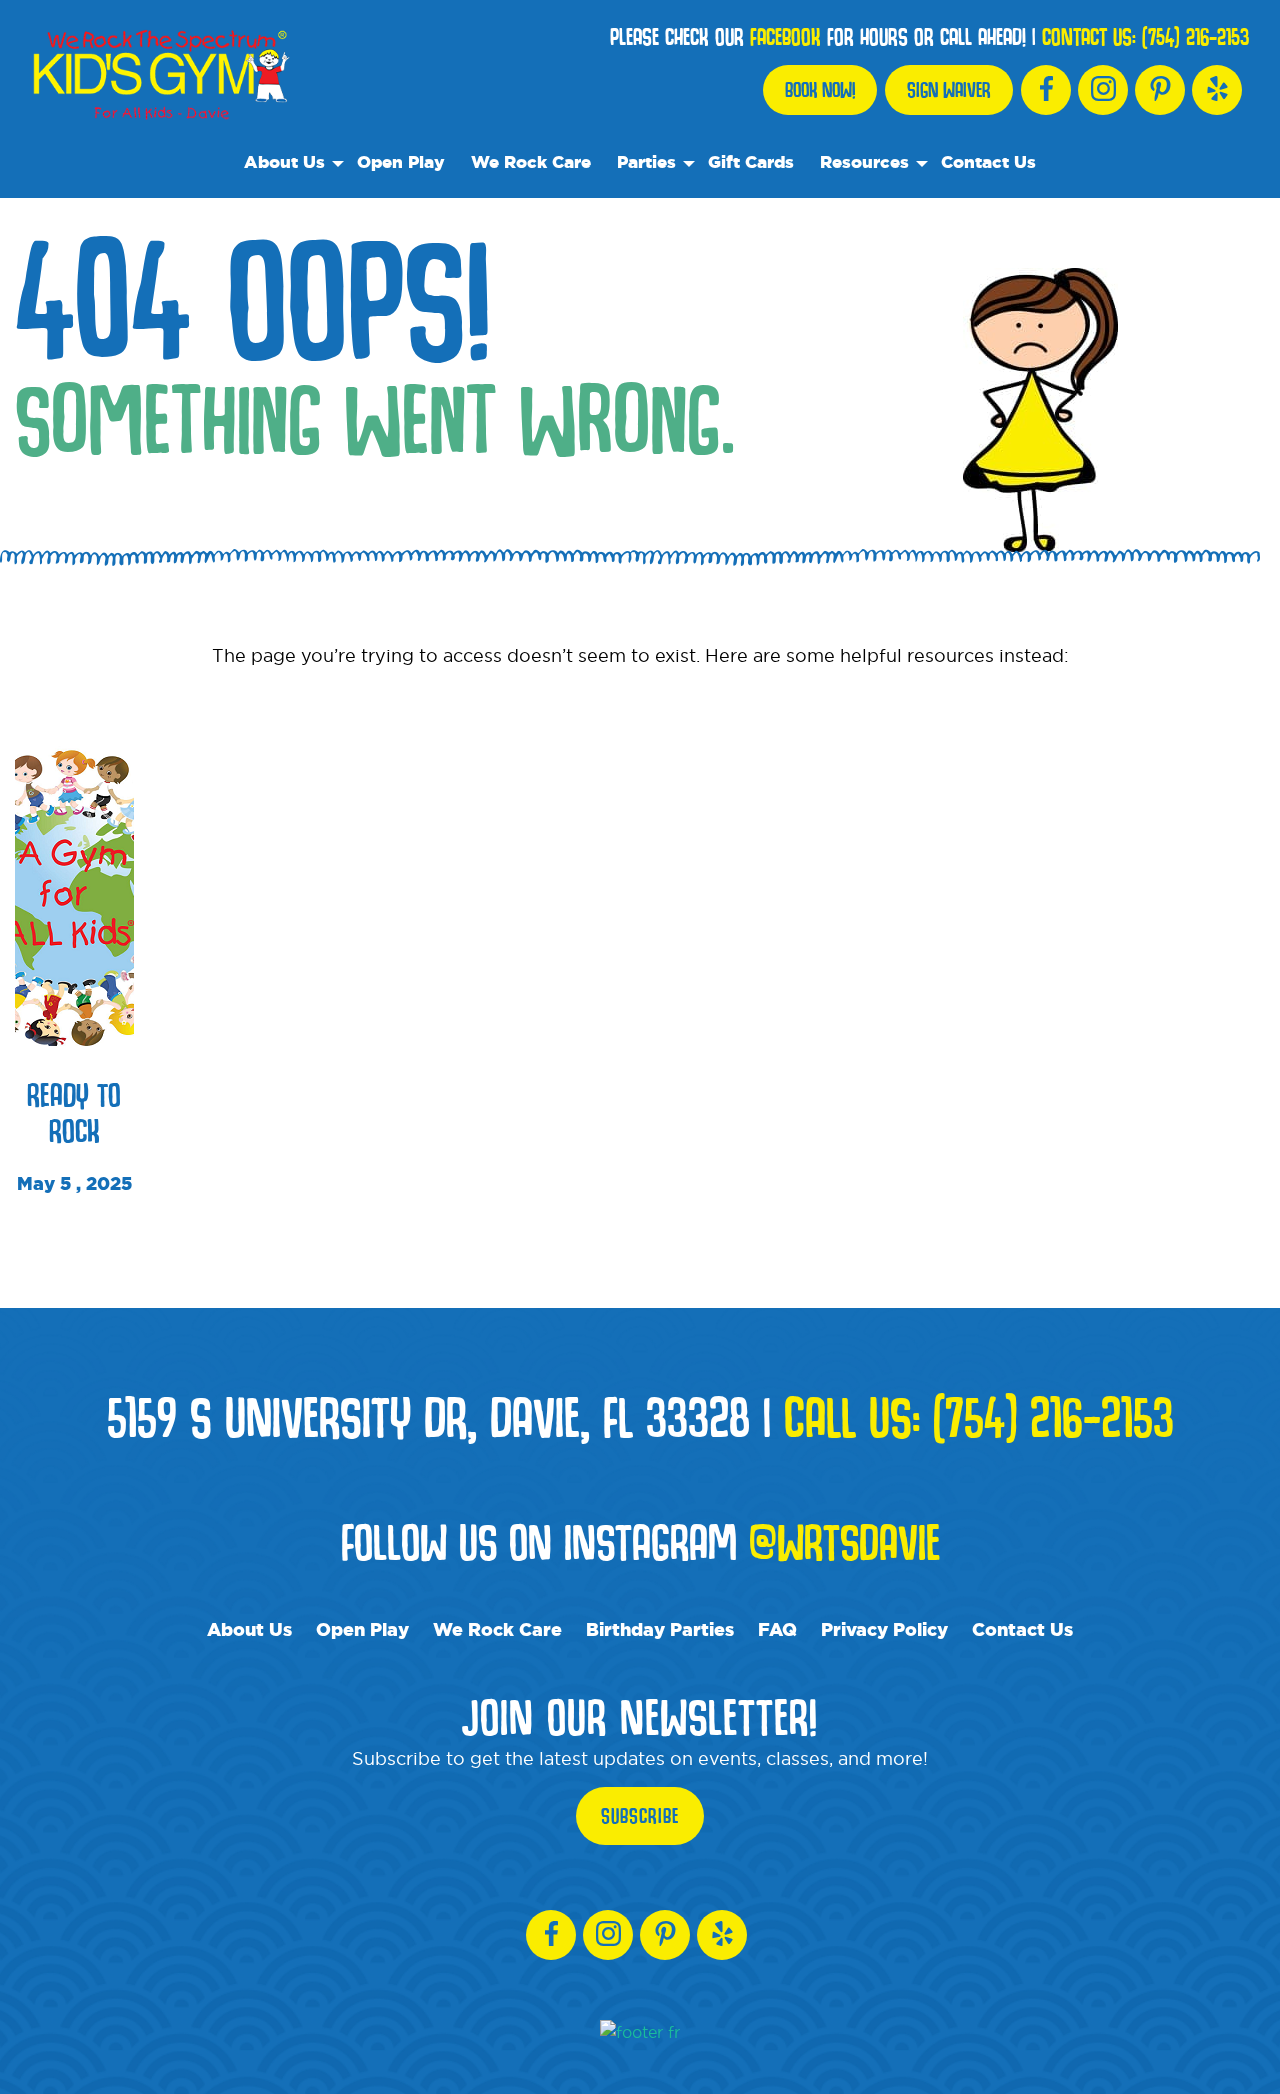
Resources (864, 161)
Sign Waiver (949, 90)
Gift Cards (751, 161)
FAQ (777, 1629)
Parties (646, 161)
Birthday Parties (660, 1629)
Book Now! (820, 90)
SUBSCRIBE (640, 1816)
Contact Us (988, 161)
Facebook (785, 37)
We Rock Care (531, 161)
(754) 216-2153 (1195, 37)
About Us (284, 161)
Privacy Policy (884, 1629)
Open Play (401, 161)
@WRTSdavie (844, 1541)
